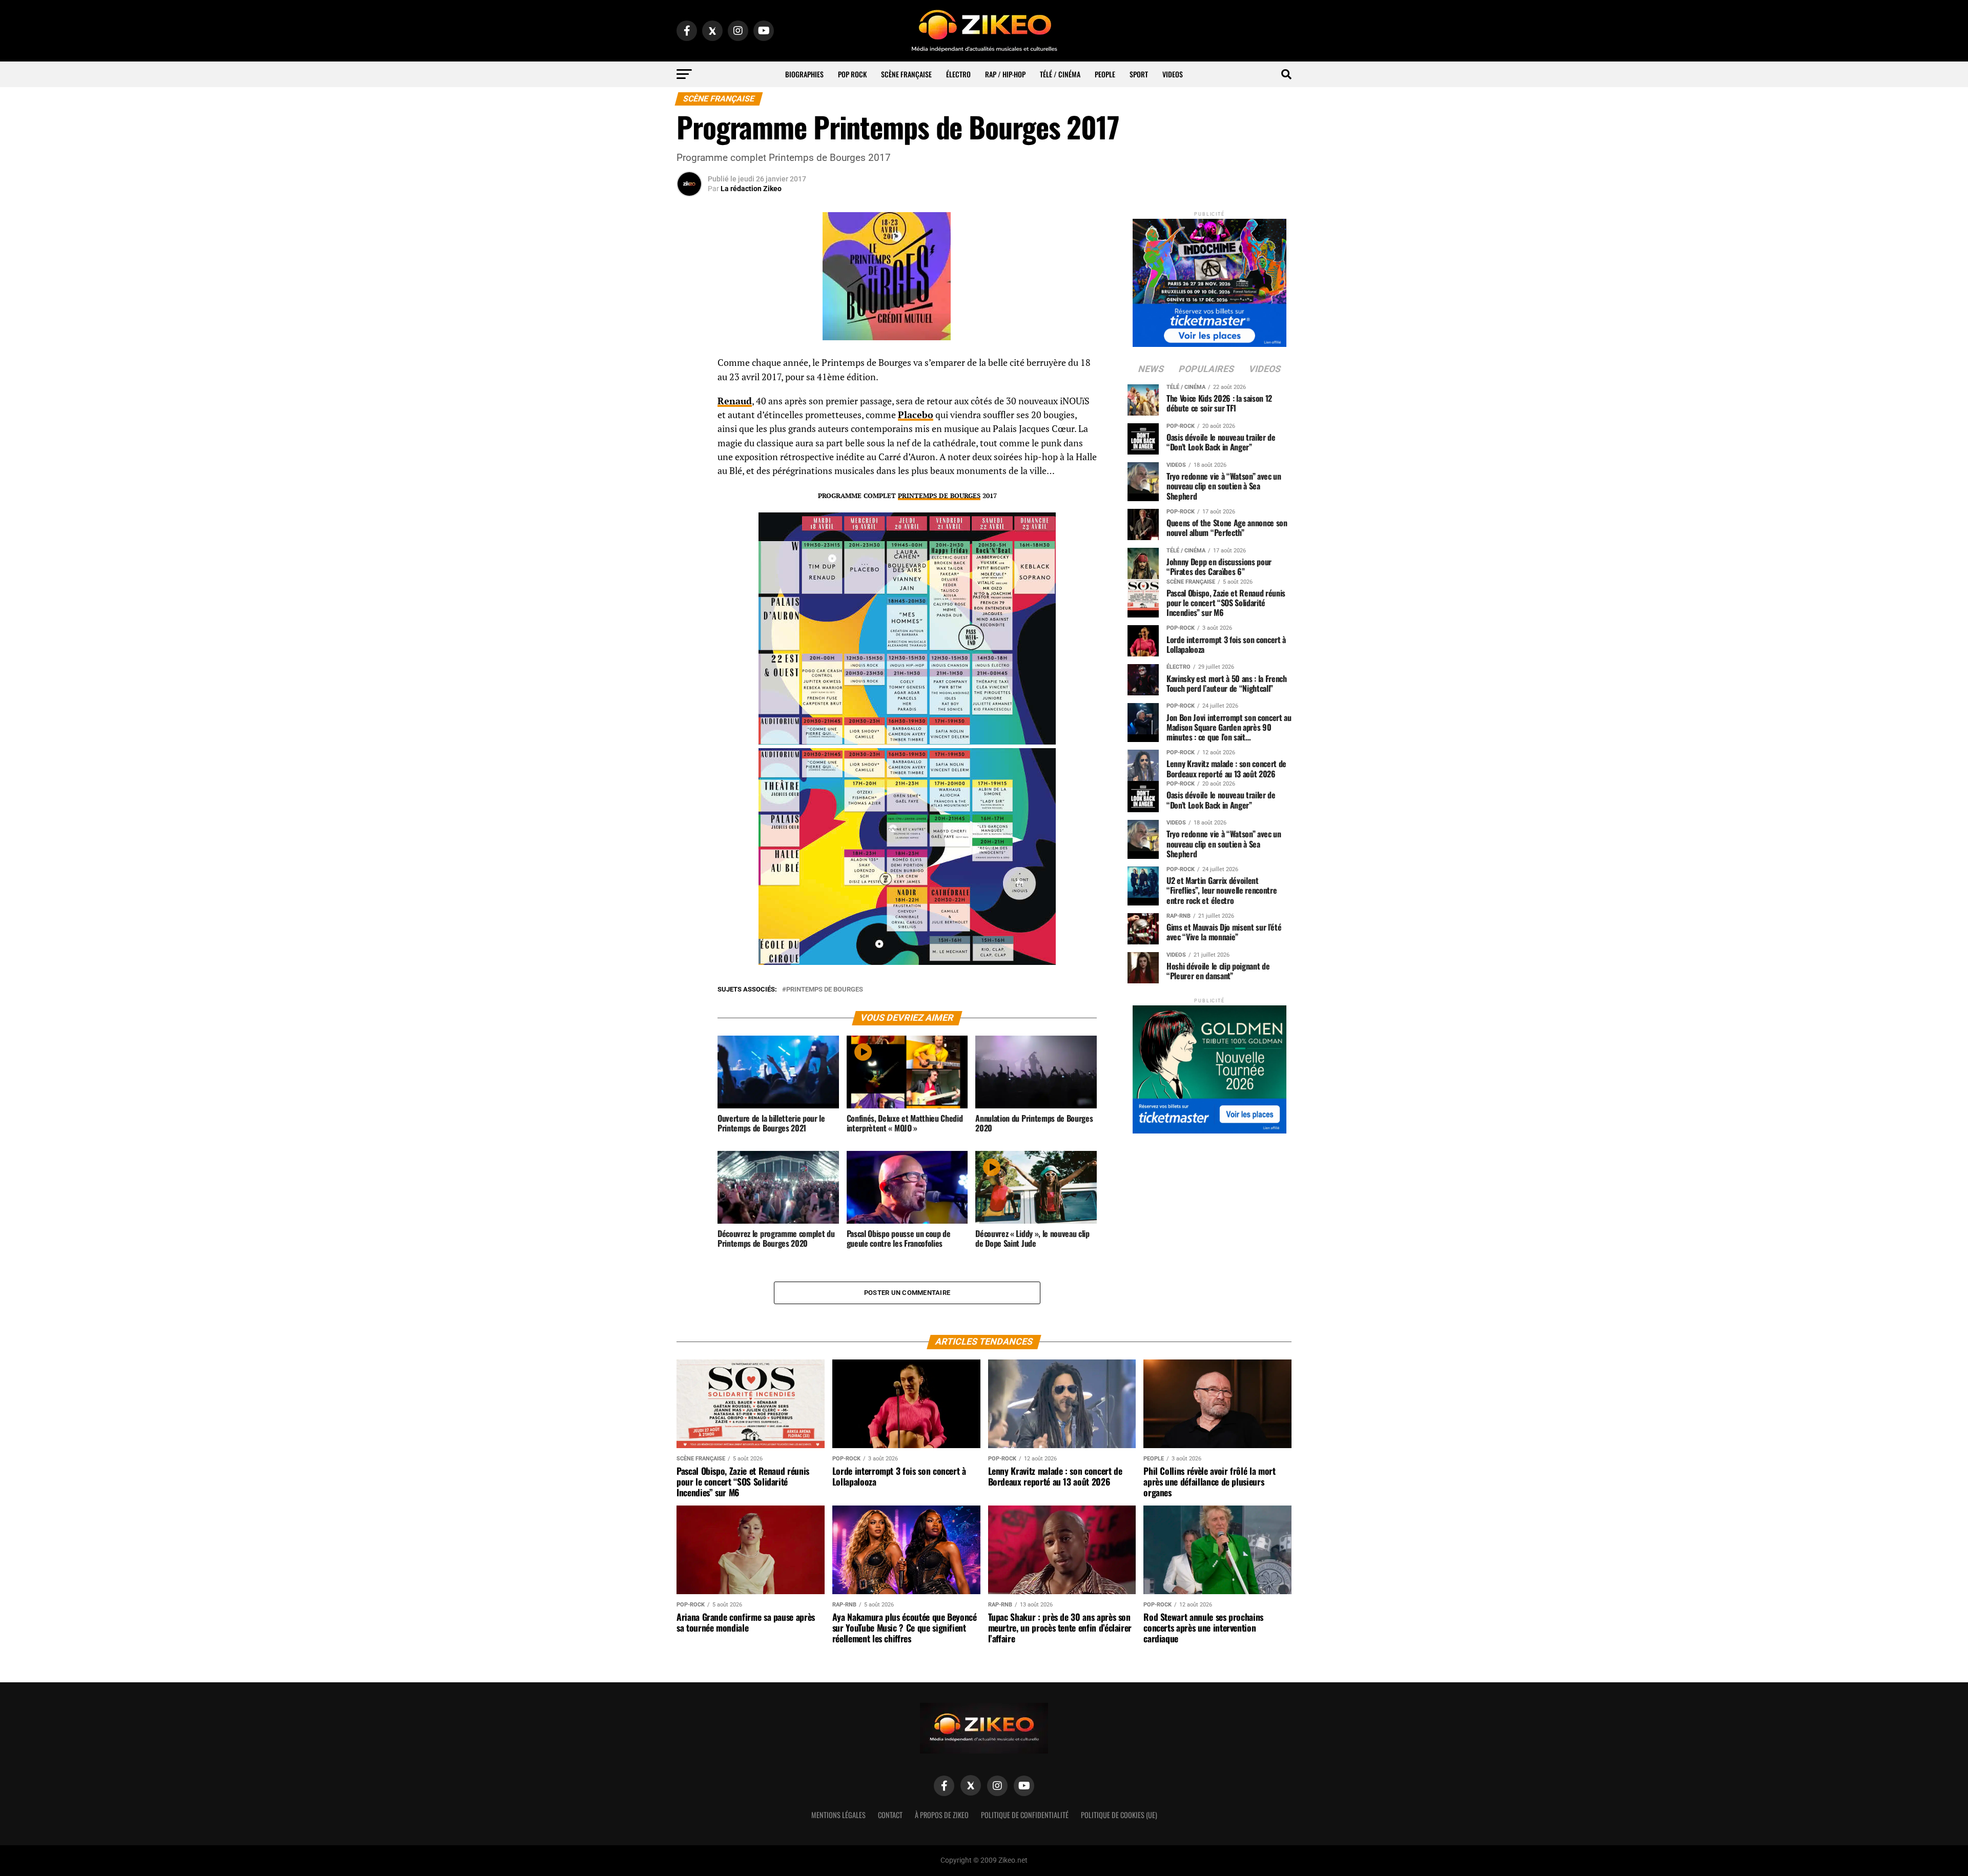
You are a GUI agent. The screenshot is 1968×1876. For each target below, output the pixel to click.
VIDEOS (1173, 74)
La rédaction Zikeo (751, 189)
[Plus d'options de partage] (689, 464)
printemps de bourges (825, 990)
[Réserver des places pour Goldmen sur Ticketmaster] (1209, 1066)
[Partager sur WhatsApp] (689, 390)
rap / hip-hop (1005, 74)
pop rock (852, 74)
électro (958, 74)
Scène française (906, 74)
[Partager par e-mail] (689, 440)
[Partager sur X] (689, 415)
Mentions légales (838, 1815)
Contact (890, 1815)
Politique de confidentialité (1025, 1815)
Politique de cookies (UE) (1119, 1815)
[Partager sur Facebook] (689, 366)
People (1105, 74)
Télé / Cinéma (1060, 74)
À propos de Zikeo (942, 1815)
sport (1139, 74)
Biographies (804, 74)
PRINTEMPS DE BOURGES (939, 496)
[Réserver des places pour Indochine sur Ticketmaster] (1209, 280)
